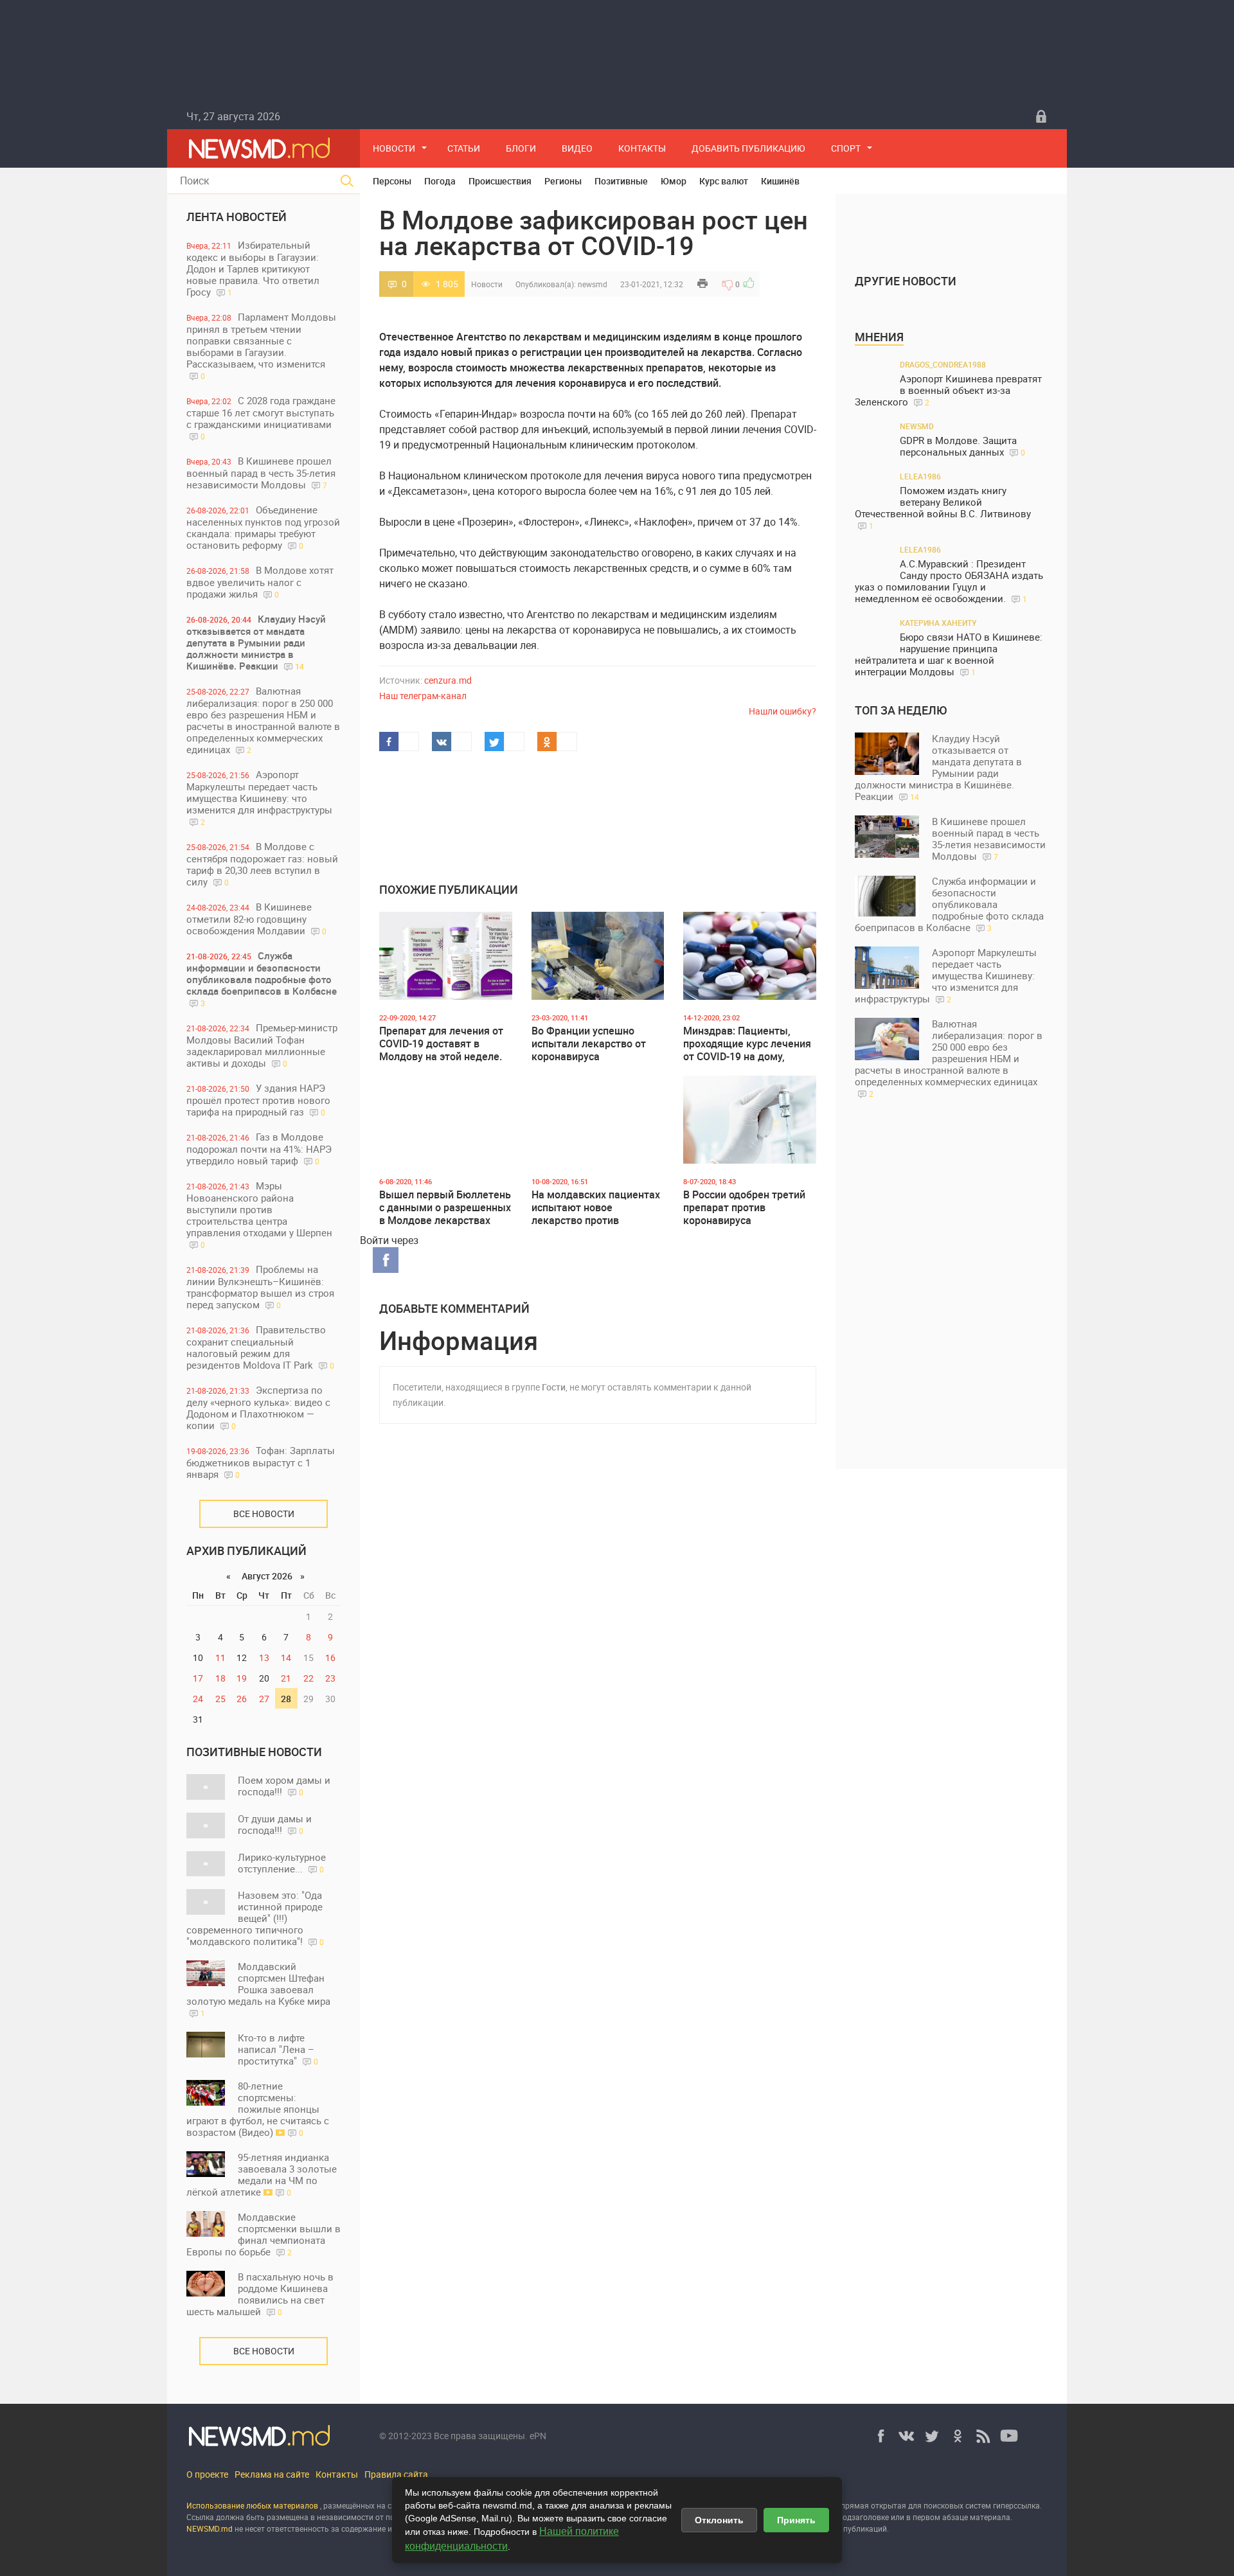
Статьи (464, 148)
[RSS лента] (983, 2436)
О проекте (207, 2474)
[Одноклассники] (958, 2436)
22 (308, 1678)
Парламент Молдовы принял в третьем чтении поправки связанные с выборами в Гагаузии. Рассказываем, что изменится (261, 346)
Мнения (879, 337)
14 (286, 1657)
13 (264, 1657)
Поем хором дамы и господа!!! (284, 1786)
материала (990, 2517)
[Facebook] (881, 2436)
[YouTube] (1009, 2436)
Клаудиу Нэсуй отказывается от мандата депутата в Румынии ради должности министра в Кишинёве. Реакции (256, 642)
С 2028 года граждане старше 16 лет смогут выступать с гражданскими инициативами (261, 418)
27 (264, 1699)
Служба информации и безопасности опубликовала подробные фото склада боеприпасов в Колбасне (262, 979)
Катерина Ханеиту (938, 623)
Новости (394, 148)
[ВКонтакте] (906, 2436)
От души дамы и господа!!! (275, 1824)
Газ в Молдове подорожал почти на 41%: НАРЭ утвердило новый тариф (259, 1149)
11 (220, 1657)
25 (220, 1699)
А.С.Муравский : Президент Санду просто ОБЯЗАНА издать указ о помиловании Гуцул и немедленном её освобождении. (949, 581)
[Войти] (1041, 116)
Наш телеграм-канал (423, 696)
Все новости (264, 1514)
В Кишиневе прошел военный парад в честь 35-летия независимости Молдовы (261, 473)
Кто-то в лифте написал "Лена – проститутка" (278, 2049)
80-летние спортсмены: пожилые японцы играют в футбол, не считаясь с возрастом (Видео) (258, 2109)
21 (286, 1678)
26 (242, 1699)
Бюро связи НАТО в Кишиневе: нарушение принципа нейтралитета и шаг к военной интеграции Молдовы (949, 654)
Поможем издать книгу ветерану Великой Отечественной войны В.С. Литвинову (943, 508)
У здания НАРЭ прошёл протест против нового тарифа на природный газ (258, 1100)
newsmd (593, 284)
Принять (796, 2520)
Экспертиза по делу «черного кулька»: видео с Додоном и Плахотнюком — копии (258, 1408)
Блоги (521, 148)
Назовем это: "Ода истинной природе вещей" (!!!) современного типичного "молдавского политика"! (255, 1918)
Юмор (674, 181)
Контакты (642, 148)
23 (330, 1678)
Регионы (563, 181)
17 (198, 1678)
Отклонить (719, 2520)
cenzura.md (448, 680)
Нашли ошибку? (782, 711)
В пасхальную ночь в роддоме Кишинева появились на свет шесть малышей (260, 2294)
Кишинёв (780, 181)
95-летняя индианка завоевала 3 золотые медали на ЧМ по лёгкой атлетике (262, 2174)
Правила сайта (396, 2474)
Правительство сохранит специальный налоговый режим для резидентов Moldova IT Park (260, 1347)
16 (330, 1657)
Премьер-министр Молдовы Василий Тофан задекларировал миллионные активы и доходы (262, 1045)
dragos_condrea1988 (943, 364)
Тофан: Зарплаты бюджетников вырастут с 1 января (261, 1462)
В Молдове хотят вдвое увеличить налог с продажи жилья (260, 582)
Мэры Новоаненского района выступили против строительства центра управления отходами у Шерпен (259, 1214)
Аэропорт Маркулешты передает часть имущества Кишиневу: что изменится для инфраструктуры (259, 797)
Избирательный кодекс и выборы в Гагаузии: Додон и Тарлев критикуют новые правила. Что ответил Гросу (253, 268)
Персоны (392, 181)
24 (198, 1699)
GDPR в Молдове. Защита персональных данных (962, 446)
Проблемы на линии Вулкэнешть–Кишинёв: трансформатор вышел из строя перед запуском (260, 1287)
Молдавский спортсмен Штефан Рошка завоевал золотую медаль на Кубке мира (258, 1989)
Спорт (846, 148)
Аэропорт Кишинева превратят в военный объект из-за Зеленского (948, 390)
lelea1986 (920, 476)
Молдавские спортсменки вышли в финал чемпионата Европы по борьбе (264, 2234)
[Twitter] (932, 2436)
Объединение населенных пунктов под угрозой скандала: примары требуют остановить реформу (263, 527)
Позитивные (621, 181)
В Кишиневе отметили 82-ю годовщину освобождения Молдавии (256, 919)
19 (242, 1678)
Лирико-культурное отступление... (282, 1863)
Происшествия (500, 181)
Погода (440, 181)
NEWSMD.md (210, 2528)
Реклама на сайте (272, 2474)
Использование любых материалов (252, 2505)
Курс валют (724, 181)
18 (220, 1678)
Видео (577, 148)
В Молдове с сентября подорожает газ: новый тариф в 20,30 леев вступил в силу (262, 864)
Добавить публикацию (748, 148)
